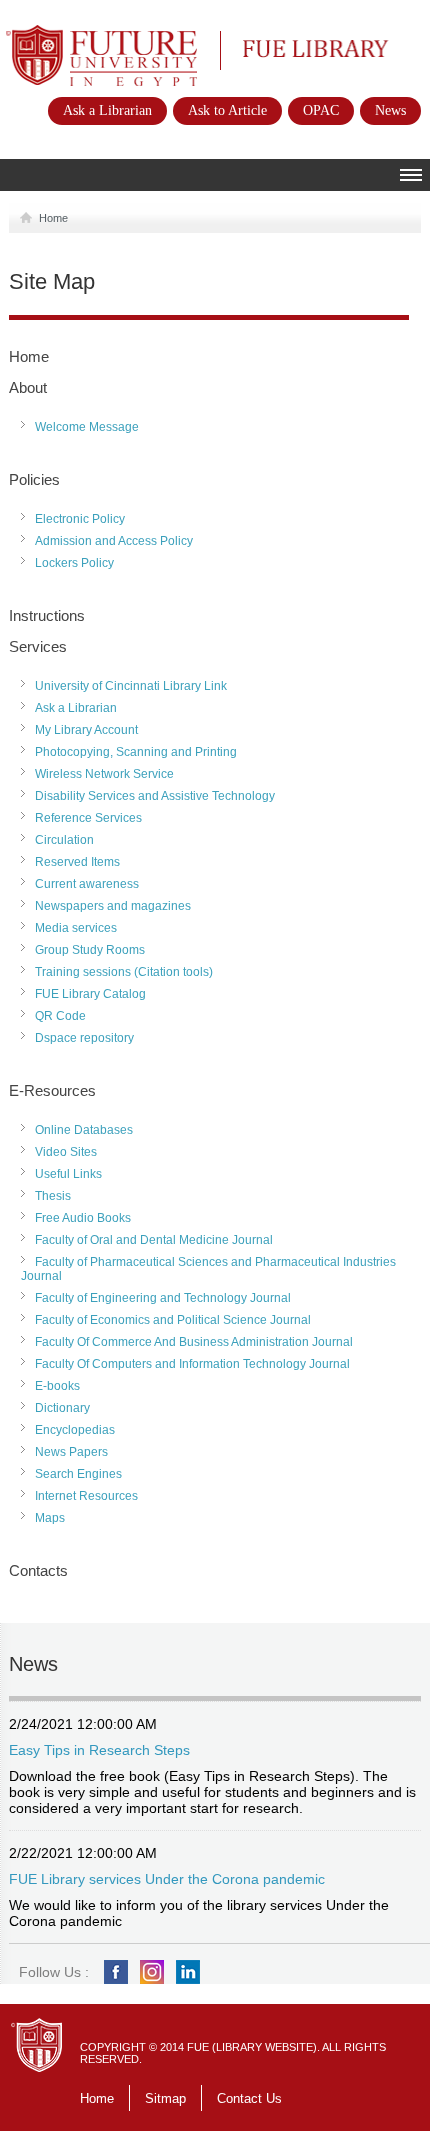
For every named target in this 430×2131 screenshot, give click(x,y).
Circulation (64, 840)
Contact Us (249, 2098)
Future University (80, 35)
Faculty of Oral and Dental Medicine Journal (154, 1240)
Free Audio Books (83, 1218)
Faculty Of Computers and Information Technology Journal (192, 1364)
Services (38, 646)
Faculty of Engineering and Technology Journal (163, 1298)
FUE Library (276, 47)
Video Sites (66, 1152)
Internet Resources (86, 1496)
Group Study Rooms (90, 950)
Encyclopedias (75, 1430)
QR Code (60, 1016)
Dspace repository (84, 1038)
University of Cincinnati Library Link (131, 686)
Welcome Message (87, 427)
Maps (50, 1518)
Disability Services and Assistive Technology (155, 796)
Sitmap (165, 2098)
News (390, 110)
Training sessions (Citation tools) (124, 972)
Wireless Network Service (104, 774)
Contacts (38, 1570)
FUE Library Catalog (90, 994)
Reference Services (88, 818)
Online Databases (84, 1130)
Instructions (47, 615)
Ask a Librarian (107, 110)
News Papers (71, 1452)
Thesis (53, 1196)
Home (53, 218)
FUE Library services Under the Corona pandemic (167, 1879)
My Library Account (86, 730)
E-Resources (52, 1090)
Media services (76, 928)
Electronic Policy (80, 519)
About (28, 387)
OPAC (321, 110)
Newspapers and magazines (113, 906)
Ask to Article (227, 110)
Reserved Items (77, 862)
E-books (57, 1386)
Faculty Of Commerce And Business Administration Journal (194, 1342)
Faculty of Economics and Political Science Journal (173, 1320)
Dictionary (62, 1408)
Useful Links (68, 1174)
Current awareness (87, 884)
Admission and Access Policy (114, 541)
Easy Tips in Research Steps (99, 1750)
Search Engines (78, 1474)
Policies (34, 479)
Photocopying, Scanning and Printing (136, 752)
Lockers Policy (74, 563)
